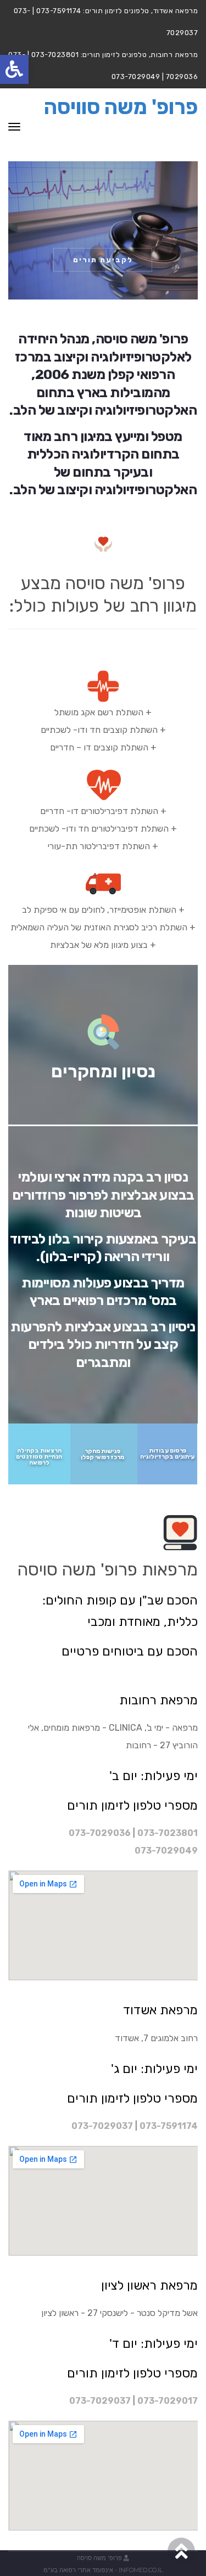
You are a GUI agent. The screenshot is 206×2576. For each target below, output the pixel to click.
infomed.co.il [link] (141, 2570)
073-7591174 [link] (169, 2126)
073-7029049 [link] (166, 1851)
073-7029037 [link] (102, 2126)
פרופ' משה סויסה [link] (99, 2558)
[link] (14, 69)
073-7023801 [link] (168, 1833)
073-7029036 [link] (100, 1833)
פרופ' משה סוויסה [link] (121, 107)
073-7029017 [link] (168, 2401)
